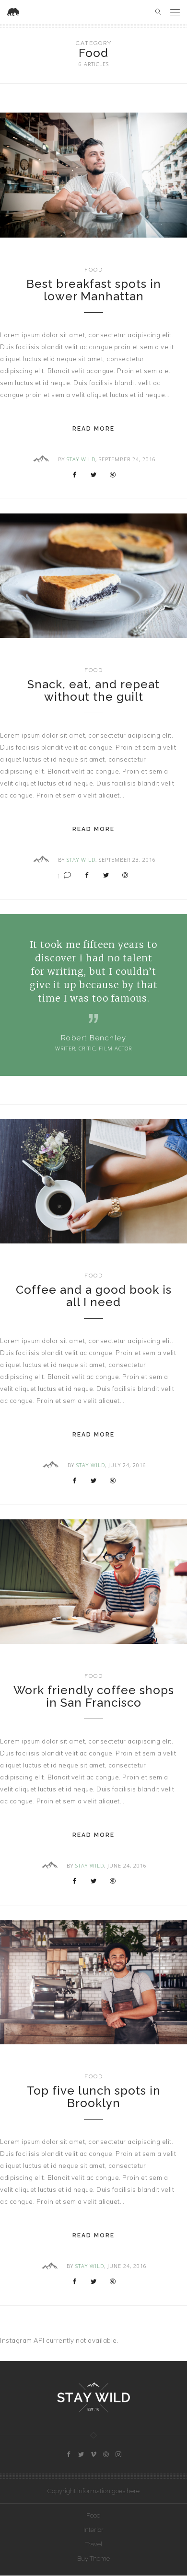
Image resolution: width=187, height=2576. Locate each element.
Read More (93, 429)
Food (94, 270)
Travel (94, 2544)
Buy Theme (93, 2559)
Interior (93, 2530)
